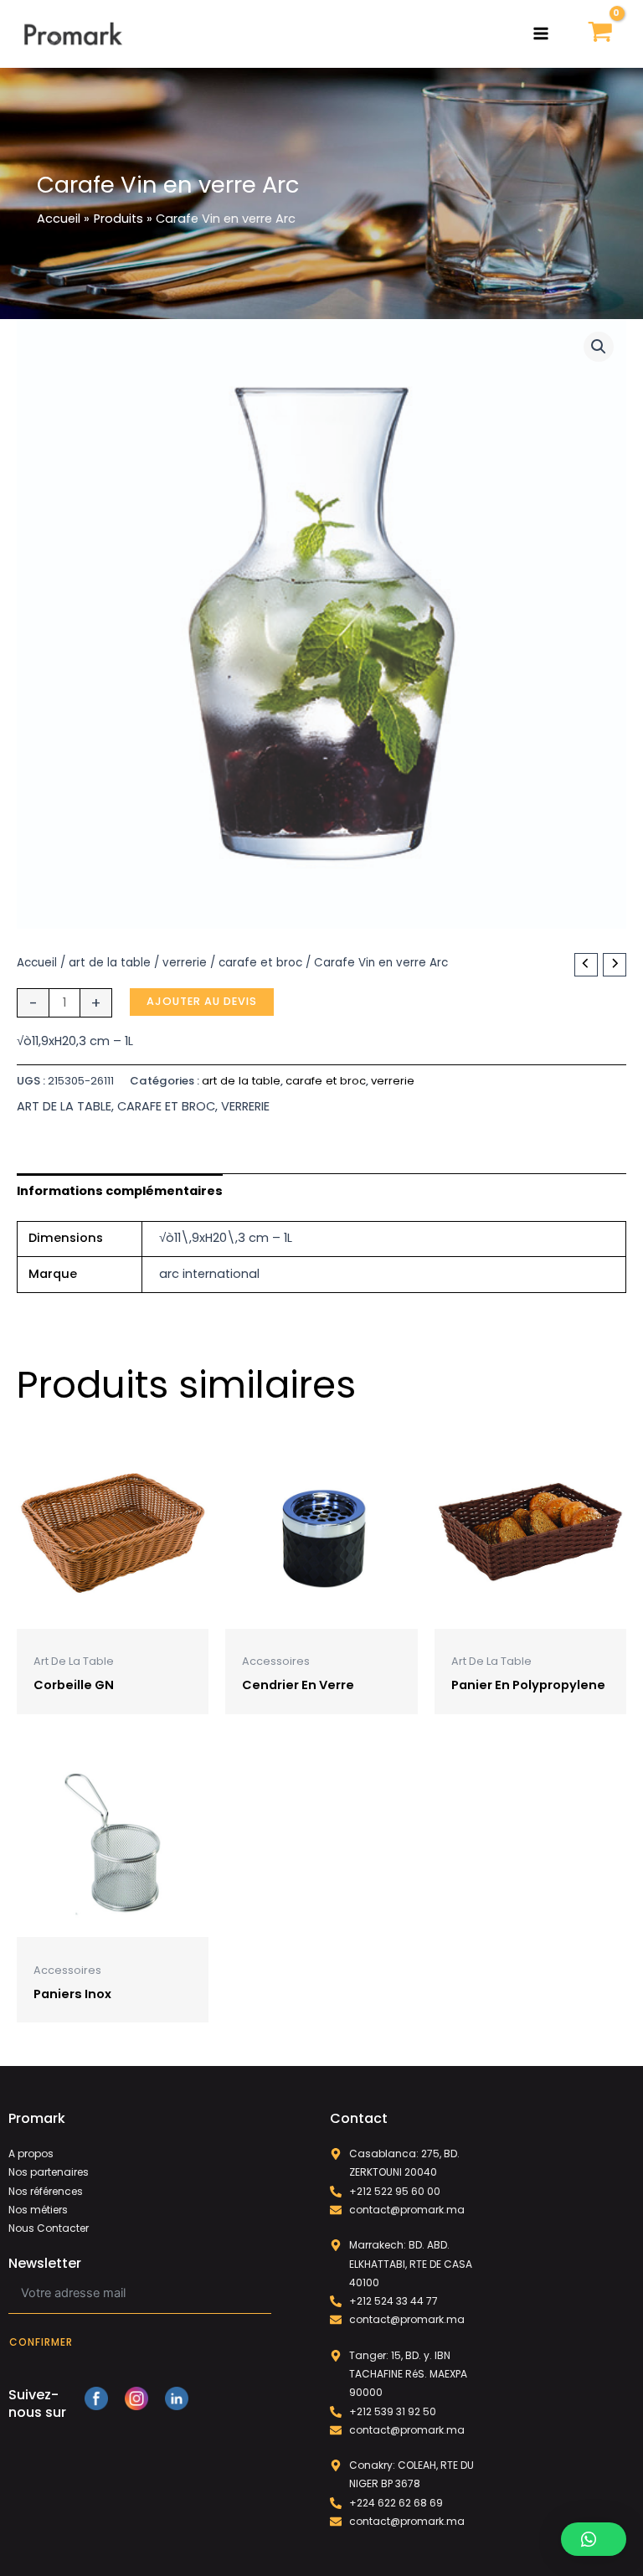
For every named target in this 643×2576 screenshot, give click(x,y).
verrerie (185, 963)
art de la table (110, 963)
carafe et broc (260, 963)
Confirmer (41, 2342)
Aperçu (113, 1615)
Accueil (37, 963)
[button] (599, 347)
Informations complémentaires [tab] (120, 1191)
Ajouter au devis (202, 1001)
